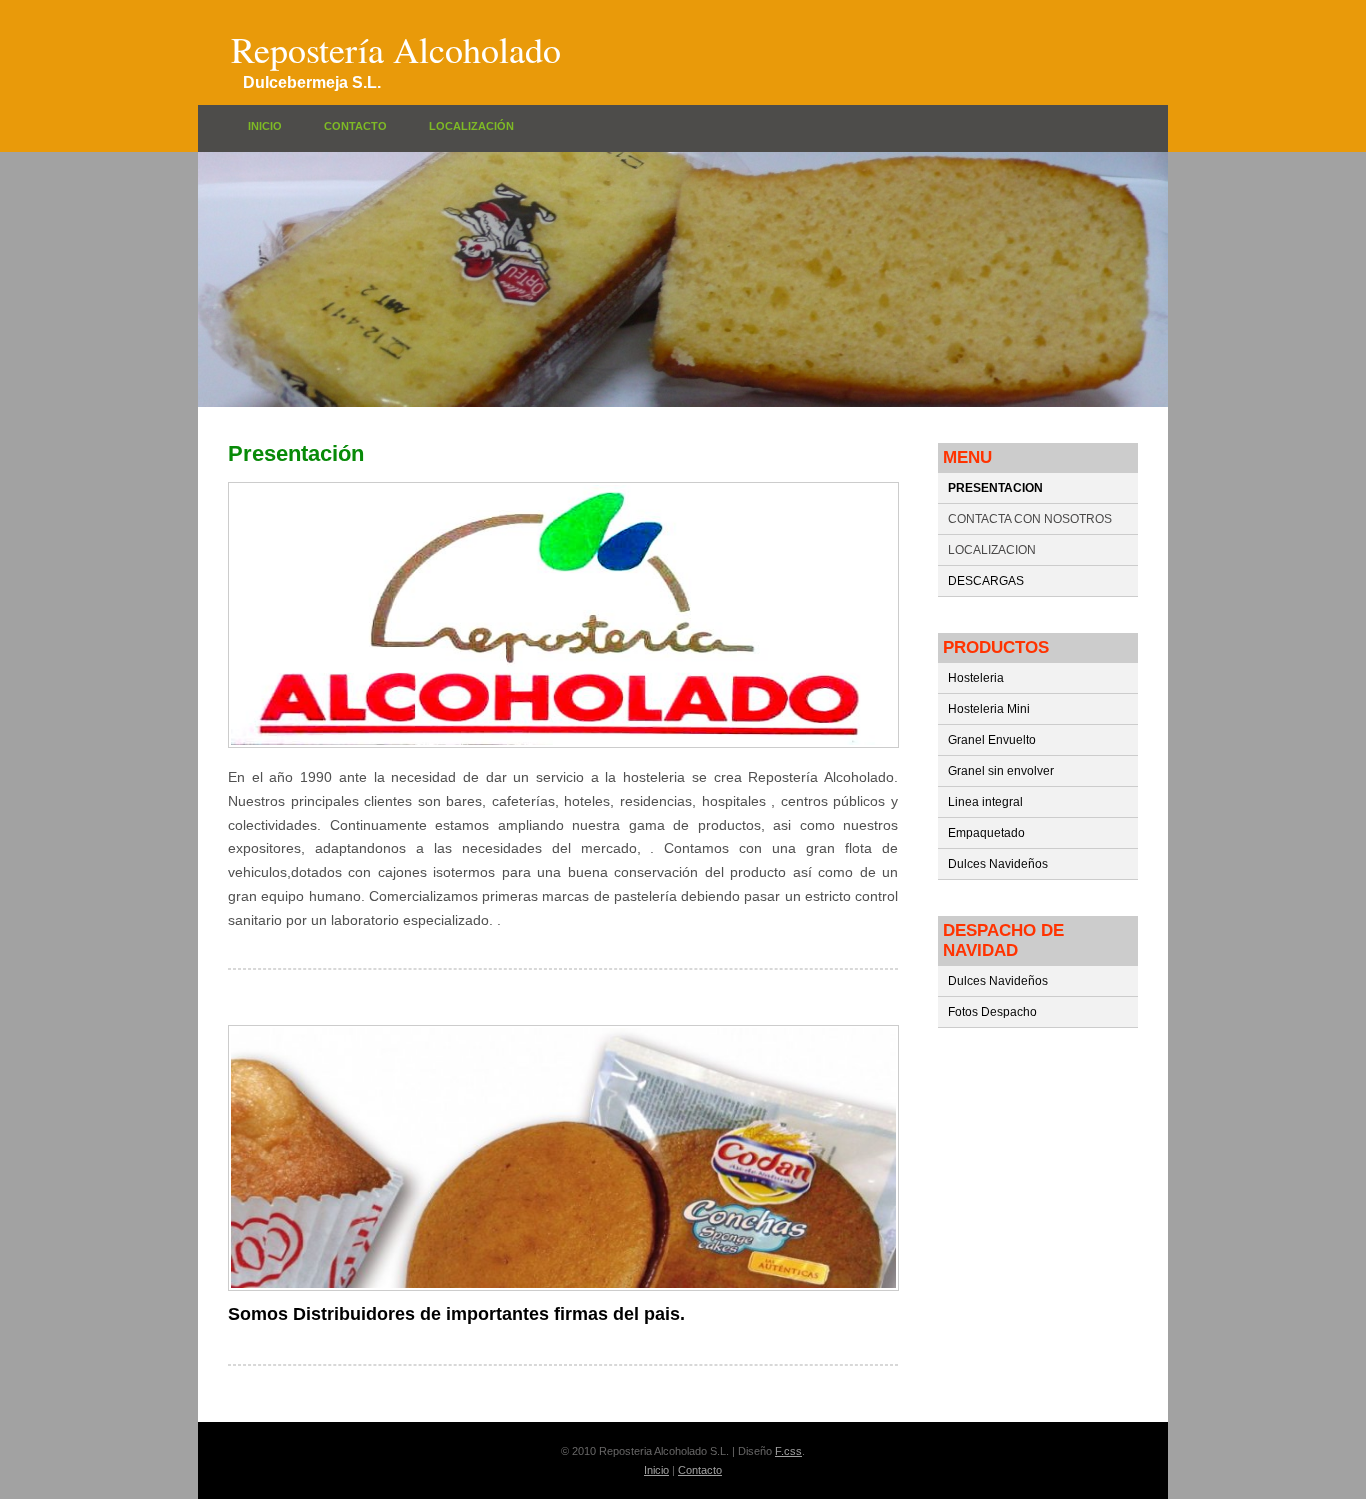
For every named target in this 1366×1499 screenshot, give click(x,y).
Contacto (355, 126)
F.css (788, 1451)
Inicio (265, 126)
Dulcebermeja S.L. (312, 82)
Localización (471, 126)
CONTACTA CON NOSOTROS (1030, 519)
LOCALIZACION (992, 550)
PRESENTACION (995, 488)
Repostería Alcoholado (396, 49)
